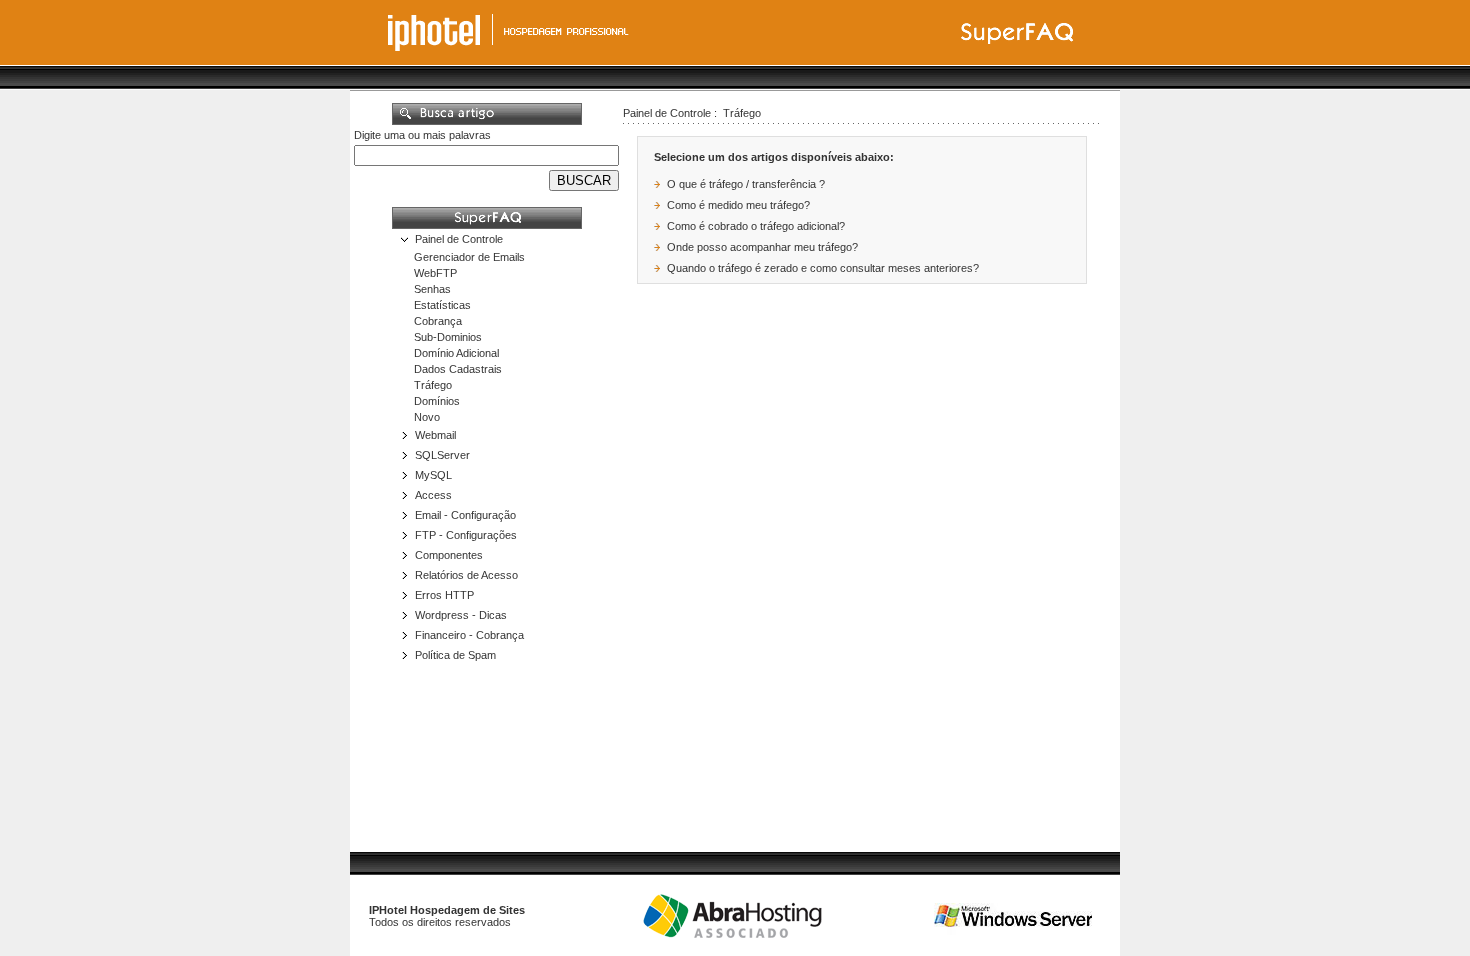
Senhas (432, 289)
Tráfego (433, 385)
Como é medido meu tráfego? (738, 205)
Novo (427, 417)
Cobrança (438, 321)
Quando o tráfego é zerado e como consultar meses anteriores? (823, 268)
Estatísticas (442, 305)
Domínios (437, 401)
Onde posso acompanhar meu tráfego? (762, 247)
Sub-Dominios (448, 337)
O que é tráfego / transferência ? (746, 184)
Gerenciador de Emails (469, 257)
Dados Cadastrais (458, 369)
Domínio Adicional (456, 353)
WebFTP (435, 273)
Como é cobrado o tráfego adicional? (756, 226)
